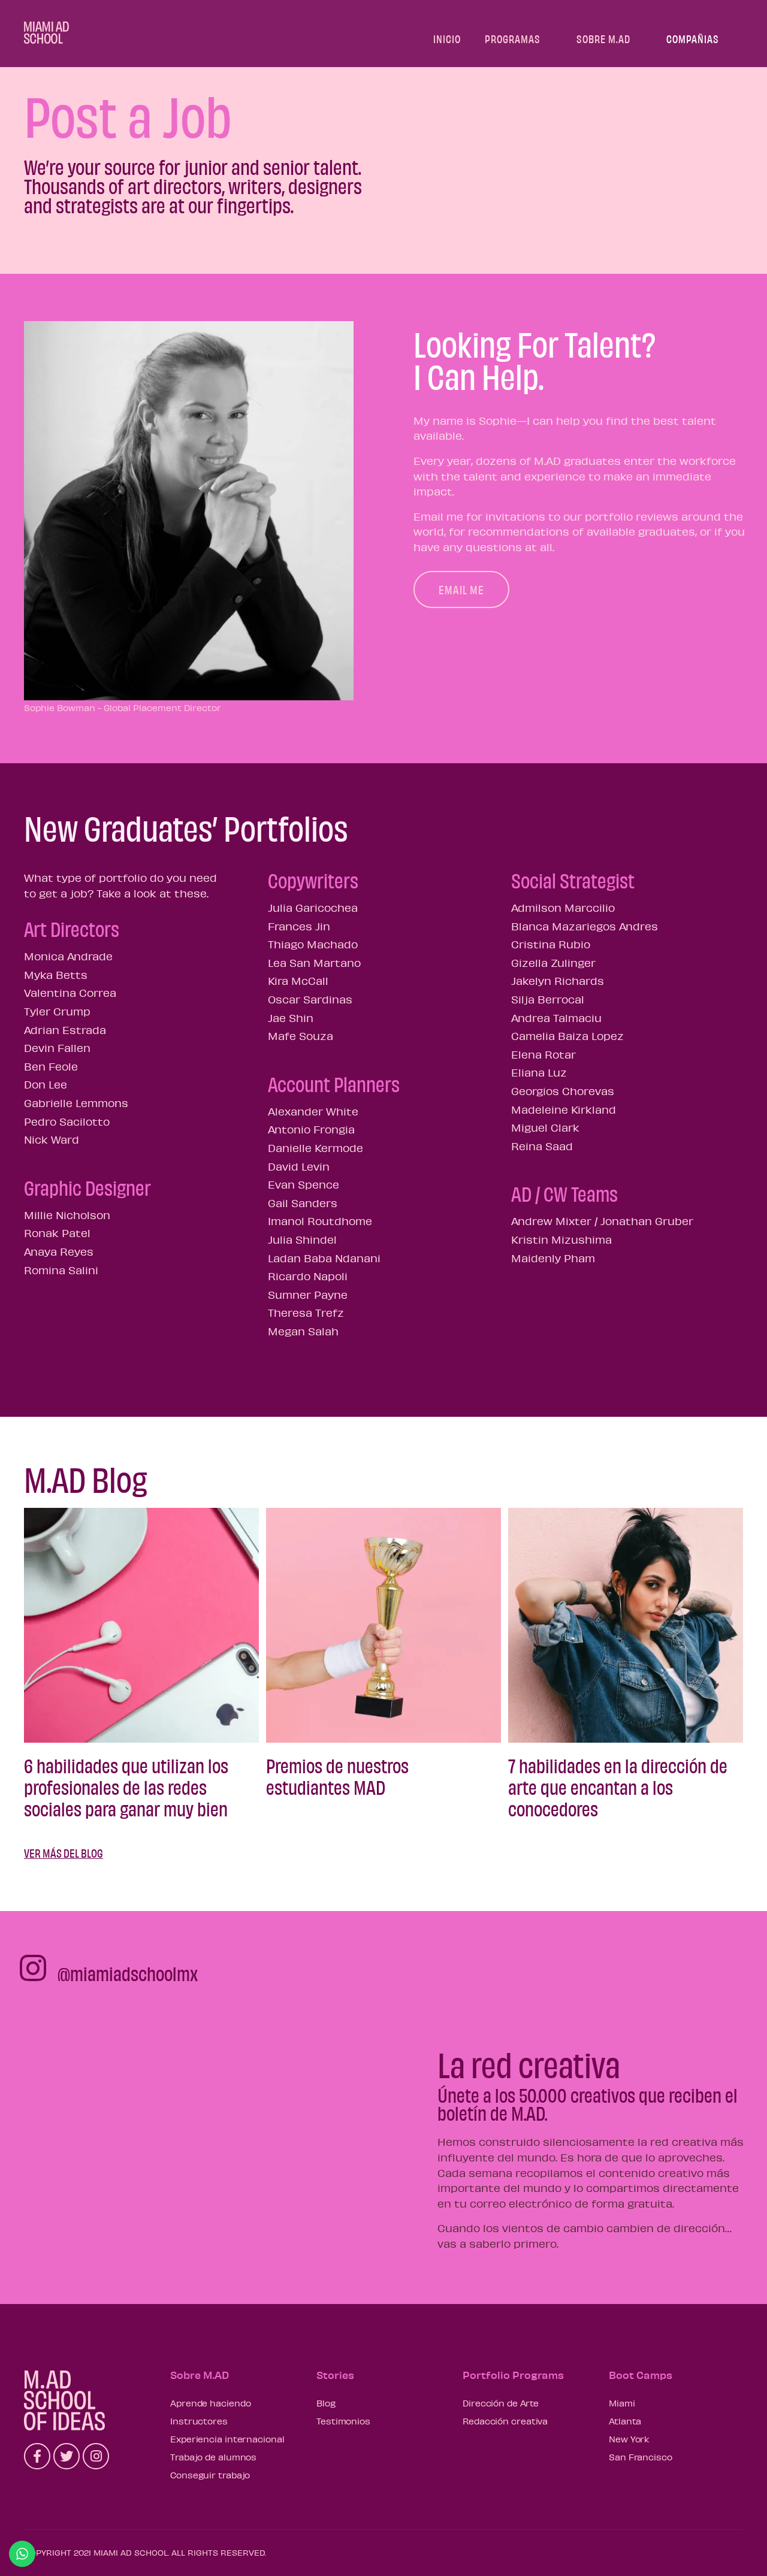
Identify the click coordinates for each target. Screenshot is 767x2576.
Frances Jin (299, 926)
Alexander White (313, 1111)
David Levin (299, 1166)
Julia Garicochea (313, 908)
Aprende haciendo (210, 2403)
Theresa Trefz (306, 1313)
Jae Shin (291, 1018)
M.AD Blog (86, 1478)
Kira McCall (298, 981)
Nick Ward (52, 1139)
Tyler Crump (57, 1011)
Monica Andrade (68, 956)
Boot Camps (641, 2375)
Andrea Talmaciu (556, 1018)
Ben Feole (51, 1066)
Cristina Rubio (551, 944)
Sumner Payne (308, 1295)
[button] (461, 589)
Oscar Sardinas (310, 999)
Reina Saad (542, 1146)
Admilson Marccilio (563, 908)
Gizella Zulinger (553, 963)
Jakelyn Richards (558, 981)
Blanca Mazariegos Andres (585, 926)
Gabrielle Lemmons (76, 1103)
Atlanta (625, 2421)
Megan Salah (303, 1331)
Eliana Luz (539, 1072)
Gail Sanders (303, 1203)
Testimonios (343, 2421)
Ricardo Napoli (308, 1276)
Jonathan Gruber (647, 1221)
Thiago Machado (313, 944)
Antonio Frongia (311, 1129)
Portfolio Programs (513, 2375)
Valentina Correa (70, 993)
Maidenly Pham (553, 1258)
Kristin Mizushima (561, 1239)
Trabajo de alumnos (213, 2457)
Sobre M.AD (603, 39)
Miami (622, 2403)
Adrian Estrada (65, 1030)
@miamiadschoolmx (128, 1973)
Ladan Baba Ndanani (324, 1258)
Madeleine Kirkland (564, 1109)
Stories (335, 2375)
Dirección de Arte (501, 2403)
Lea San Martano (314, 963)
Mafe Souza (301, 1036)
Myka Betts (56, 975)
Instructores (199, 2421)
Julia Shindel (302, 1239)
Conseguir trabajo (210, 2475)
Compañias (693, 39)
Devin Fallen (57, 1048)
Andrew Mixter (551, 1221)
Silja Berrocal (548, 999)
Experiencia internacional (227, 2439)
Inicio (447, 39)
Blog (326, 2403)
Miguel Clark (545, 1127)
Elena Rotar (543, 1054)
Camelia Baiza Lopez (567, 1036)
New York (629, 2439)
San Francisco (641, 2457)
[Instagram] (96, 2456)
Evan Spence (304, 1184)
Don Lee (46, 1084)
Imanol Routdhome (320, 1221)
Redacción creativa (505, 2421)
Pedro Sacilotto (67, 1121)
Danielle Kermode (315, 1148)
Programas (513, 39)
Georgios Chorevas (563, 1091)
